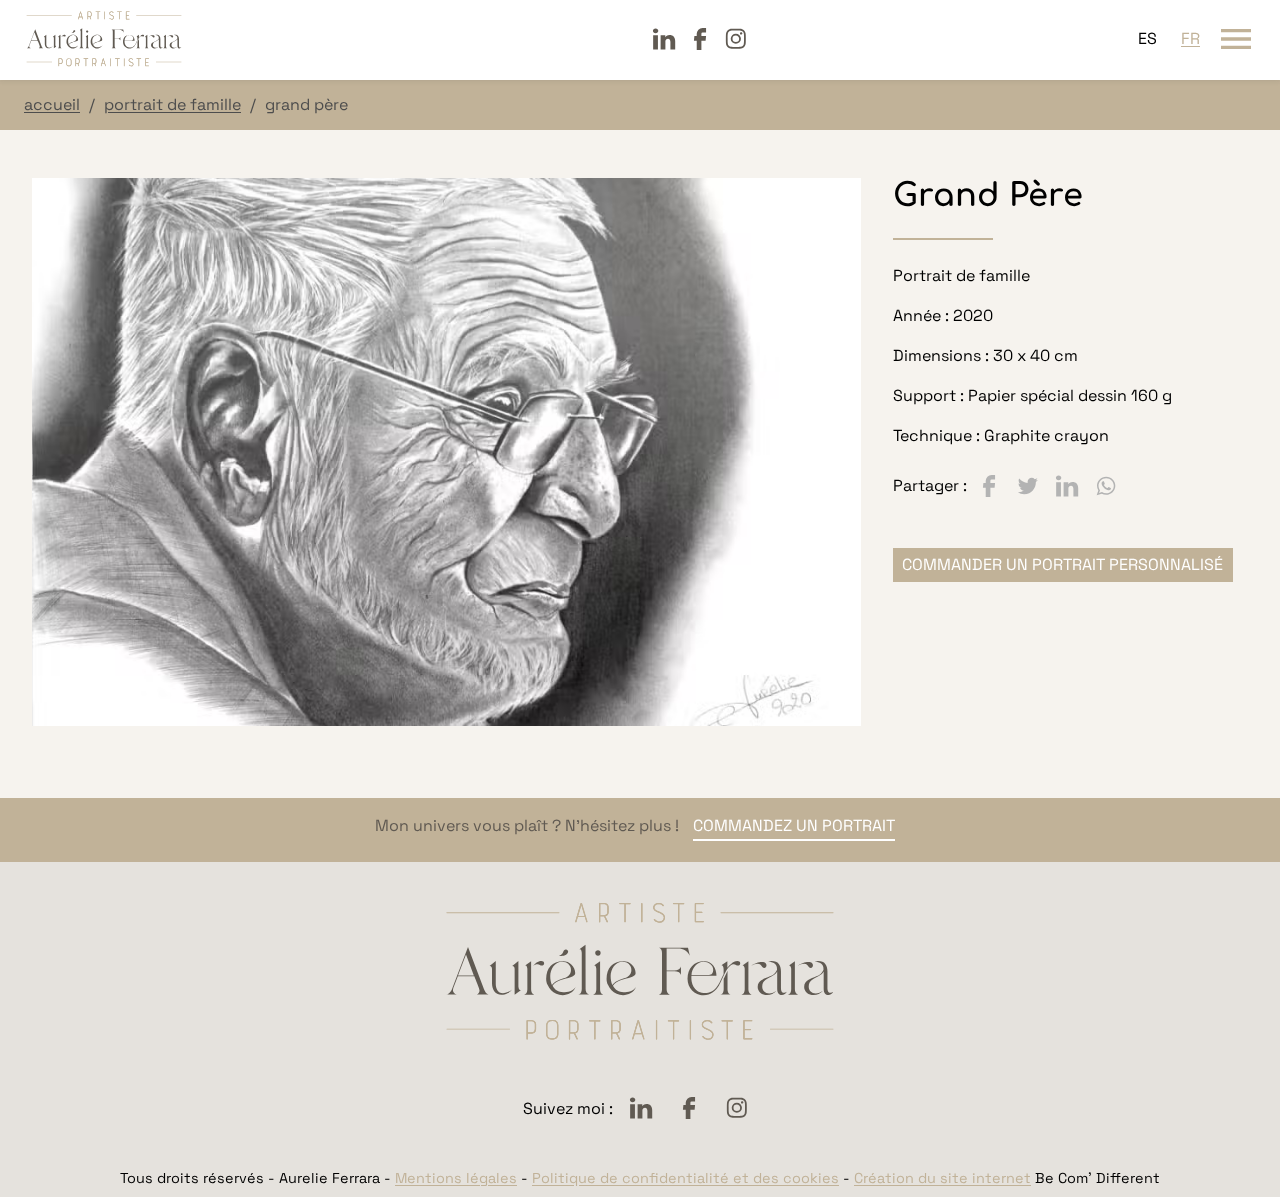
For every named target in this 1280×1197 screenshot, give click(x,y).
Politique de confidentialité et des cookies (685, 1178)
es (1147, 39)
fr (1190, 39)
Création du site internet (942, 1178)
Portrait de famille (172, 104)
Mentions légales (456, 1178)
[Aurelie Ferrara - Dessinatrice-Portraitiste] (104, 39)
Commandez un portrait (794, 825)
